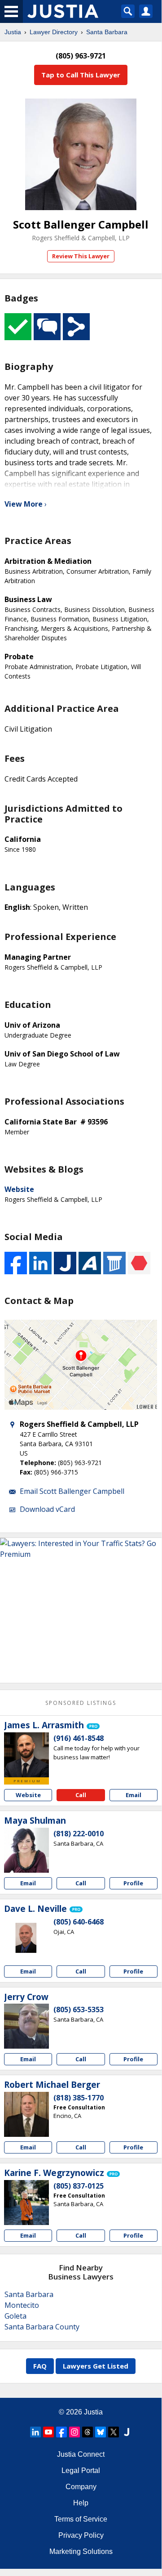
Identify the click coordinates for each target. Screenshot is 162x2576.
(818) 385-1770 (79, 2098)
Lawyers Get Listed (96, 2366)
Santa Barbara (107, 32)
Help (81, 2503)
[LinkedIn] (35, 2432)
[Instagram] (74, 2432)
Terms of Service (81, 2519)
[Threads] (88, 2432)
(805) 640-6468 (79, 1922)
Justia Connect (81, 2454)
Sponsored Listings (81, 1703)
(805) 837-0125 (79, 2186)
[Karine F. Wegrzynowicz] (26, 2203)
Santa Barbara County (42, 2327)
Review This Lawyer (81, 256)
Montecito (22, 2305)
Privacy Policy (81, 2535)
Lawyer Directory (54, 32)
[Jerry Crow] (26, 2026)
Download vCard (47, 1509)
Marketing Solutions (81, 2551)
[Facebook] (61, 2432)
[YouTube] (48, 2432)
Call (81, 1795)
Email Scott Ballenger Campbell (72, 1491)
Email (134, 1795)
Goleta (15, 2316)
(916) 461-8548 (79, 1738)
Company (81, 2487)
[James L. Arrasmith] (26, 1755)
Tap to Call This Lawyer (81, 75)
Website (19, 1189)
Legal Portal (81, 2470)
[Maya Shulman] (26, 1850)
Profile (133, 1883)
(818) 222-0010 (79, 1834)
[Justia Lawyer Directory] (127, 2432)
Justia (13, 32)
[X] (114, 2432)
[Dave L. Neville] (26, 1938)
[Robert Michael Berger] (26, 2114)
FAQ (40, 2366)
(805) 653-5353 (79, 2010)
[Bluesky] (101, 2432)
